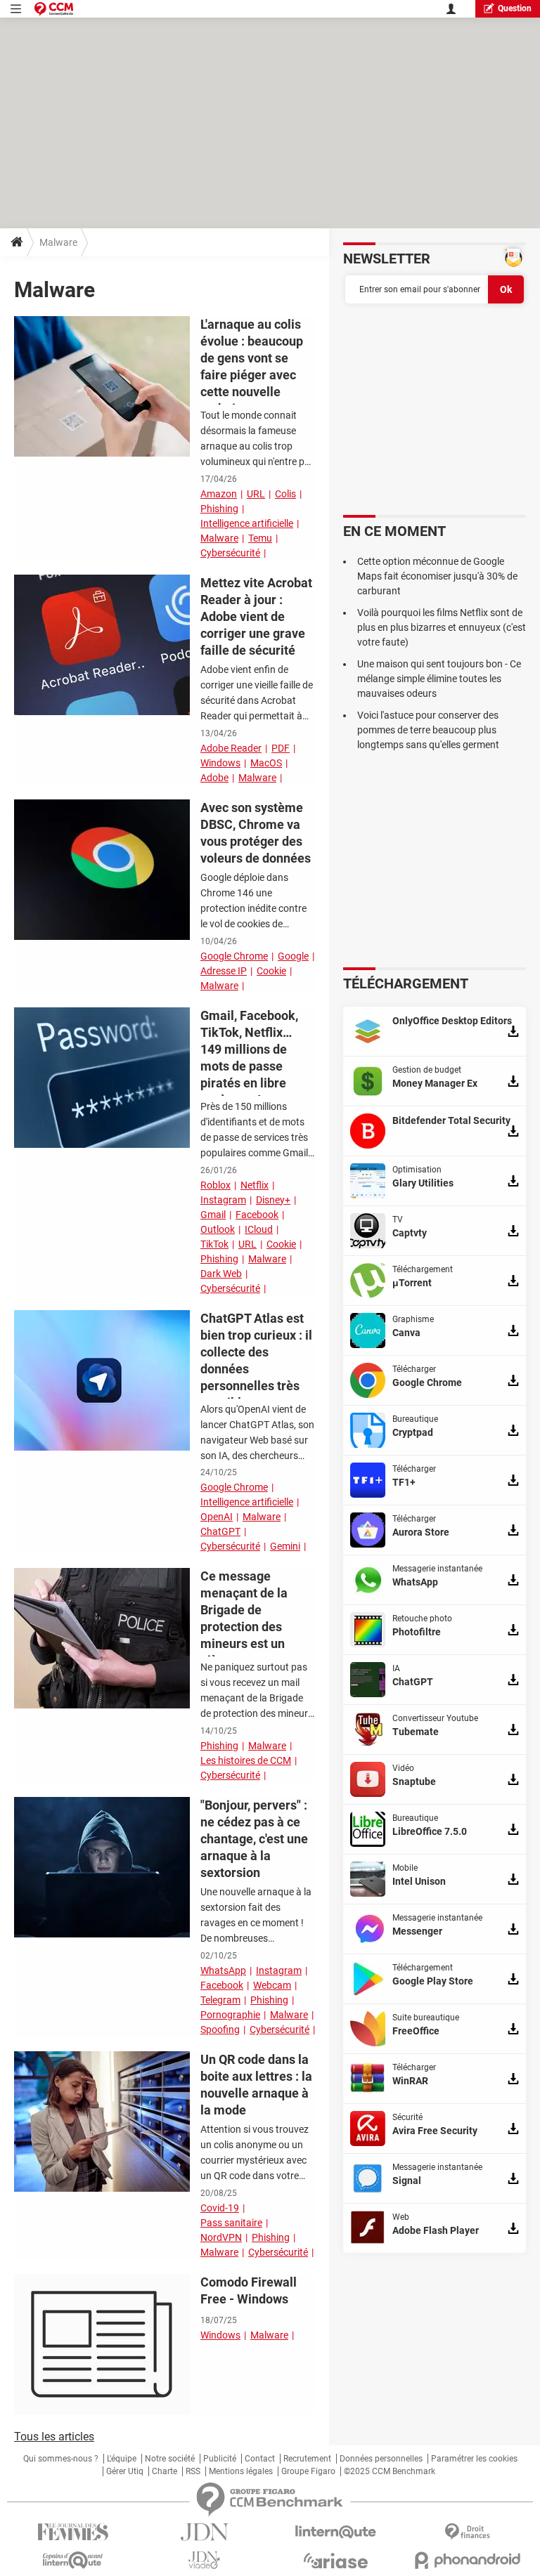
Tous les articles (54, 2437)
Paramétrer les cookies (474, 2459)
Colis (285, 494)
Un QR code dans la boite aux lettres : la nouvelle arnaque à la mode (256, 2085)
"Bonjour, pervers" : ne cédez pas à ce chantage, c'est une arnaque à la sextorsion (254, 1839)
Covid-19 (220, 2208)
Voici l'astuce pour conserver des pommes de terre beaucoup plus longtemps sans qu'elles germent (428, 730)
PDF (281, 748)
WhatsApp (223, 1970)
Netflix (255, 1185)
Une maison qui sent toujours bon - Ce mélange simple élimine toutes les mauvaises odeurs (439, 679)
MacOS (266, 763)
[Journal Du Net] (204, 2532)
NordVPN (221, 2237)
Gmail (213, 1215)
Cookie (271, 971)
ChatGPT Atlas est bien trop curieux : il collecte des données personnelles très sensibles (256, 1360)
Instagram (223, 1200)
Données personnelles (381, 2459)
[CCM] (54, 9)
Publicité (220, 2459)
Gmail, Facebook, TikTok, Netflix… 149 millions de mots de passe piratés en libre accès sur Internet (251, 1058)
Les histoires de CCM (246, 1760)
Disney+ (273, 1200)
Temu (260, 538)
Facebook (257, 1215)
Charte (165, 2471)
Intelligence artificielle (247, 523)
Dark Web (221, 1274)
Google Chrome (234, 956)
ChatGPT (220, 1531)
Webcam (272, 1985)
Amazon (219, 494)
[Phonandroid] (467, 2560)
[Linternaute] (336, 2532)
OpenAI (217, 1517)
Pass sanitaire (231, 2223)
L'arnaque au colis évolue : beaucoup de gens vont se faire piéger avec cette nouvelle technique (252, 366)
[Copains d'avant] (73, 2560)
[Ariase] (336, 2561)
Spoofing (220, 2029)
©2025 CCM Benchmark (390, 2471)
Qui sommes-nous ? (61, 2459)
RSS (193, 2471)
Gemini (285, 1546)
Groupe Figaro (308, 2471)
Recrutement (307, 2459)
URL (256, 494)
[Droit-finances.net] (467, 2532)
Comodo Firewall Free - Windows (249, 2290)
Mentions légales (241, 2471)
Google (293, 956)
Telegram (220, 2000)
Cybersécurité (230, 553)
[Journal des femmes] (73, 2532)
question (515, 8)
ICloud (259, 1229)
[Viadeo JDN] (204, 2560)
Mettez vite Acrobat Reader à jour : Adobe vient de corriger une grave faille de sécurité (256, 616)
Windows (220, 763)
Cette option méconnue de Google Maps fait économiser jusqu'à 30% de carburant (437, 576)
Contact (260, 2459)
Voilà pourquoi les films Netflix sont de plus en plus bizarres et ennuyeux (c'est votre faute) (442, 627)
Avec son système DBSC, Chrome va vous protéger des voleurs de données (256, 833)
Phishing (219, 509)
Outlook (218, 1229)
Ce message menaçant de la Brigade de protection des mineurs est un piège (244, 1618)
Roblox (216, 1185)
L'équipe (122, 2459)
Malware (219, 538)
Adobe (214, 778)
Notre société (170, 2459)
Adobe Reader (231, 748)
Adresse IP (224, 971)
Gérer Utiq (125, 2471)
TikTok (214, 1244)
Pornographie (230, 2015)
